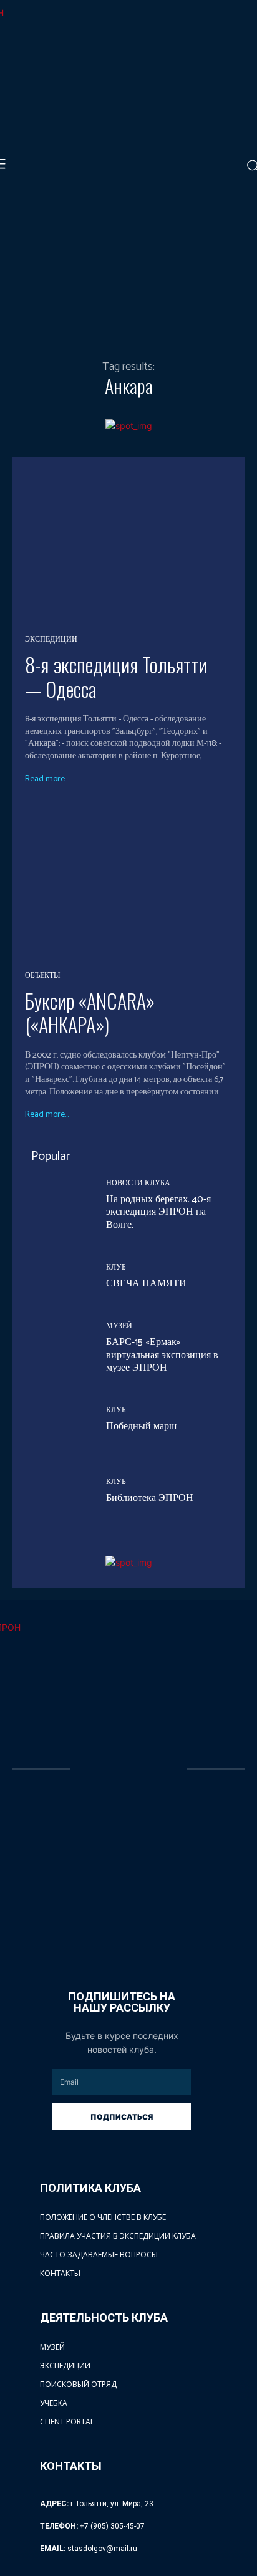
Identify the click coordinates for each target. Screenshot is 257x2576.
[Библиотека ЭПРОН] (56, 1492)
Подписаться (122, 2117)
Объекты (42, 976)
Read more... (47, 779)
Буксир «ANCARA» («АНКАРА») (90, 1012)
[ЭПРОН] (129, 1770)
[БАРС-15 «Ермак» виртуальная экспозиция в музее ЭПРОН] (56, 1349)
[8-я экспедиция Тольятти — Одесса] (128, 545)
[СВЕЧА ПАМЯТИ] (56, 1278)
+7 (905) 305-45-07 (112, 2526)
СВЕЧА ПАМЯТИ (146, 1284)
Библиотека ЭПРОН (150, 1498)
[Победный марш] (56, 1421)
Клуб (116, 1268)
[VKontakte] (80, 1941)
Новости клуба (138, 1184)
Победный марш (141, 1426)
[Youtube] (106, 1941)
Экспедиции (51, 640)
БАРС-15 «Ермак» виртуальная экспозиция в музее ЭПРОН (162, 1355)
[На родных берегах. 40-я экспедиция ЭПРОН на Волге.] (56, 1206)
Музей (119, 1326)
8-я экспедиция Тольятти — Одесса (116, 676)
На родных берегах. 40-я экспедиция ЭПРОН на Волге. (158, 1213)
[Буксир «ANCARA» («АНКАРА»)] (128, 881)
